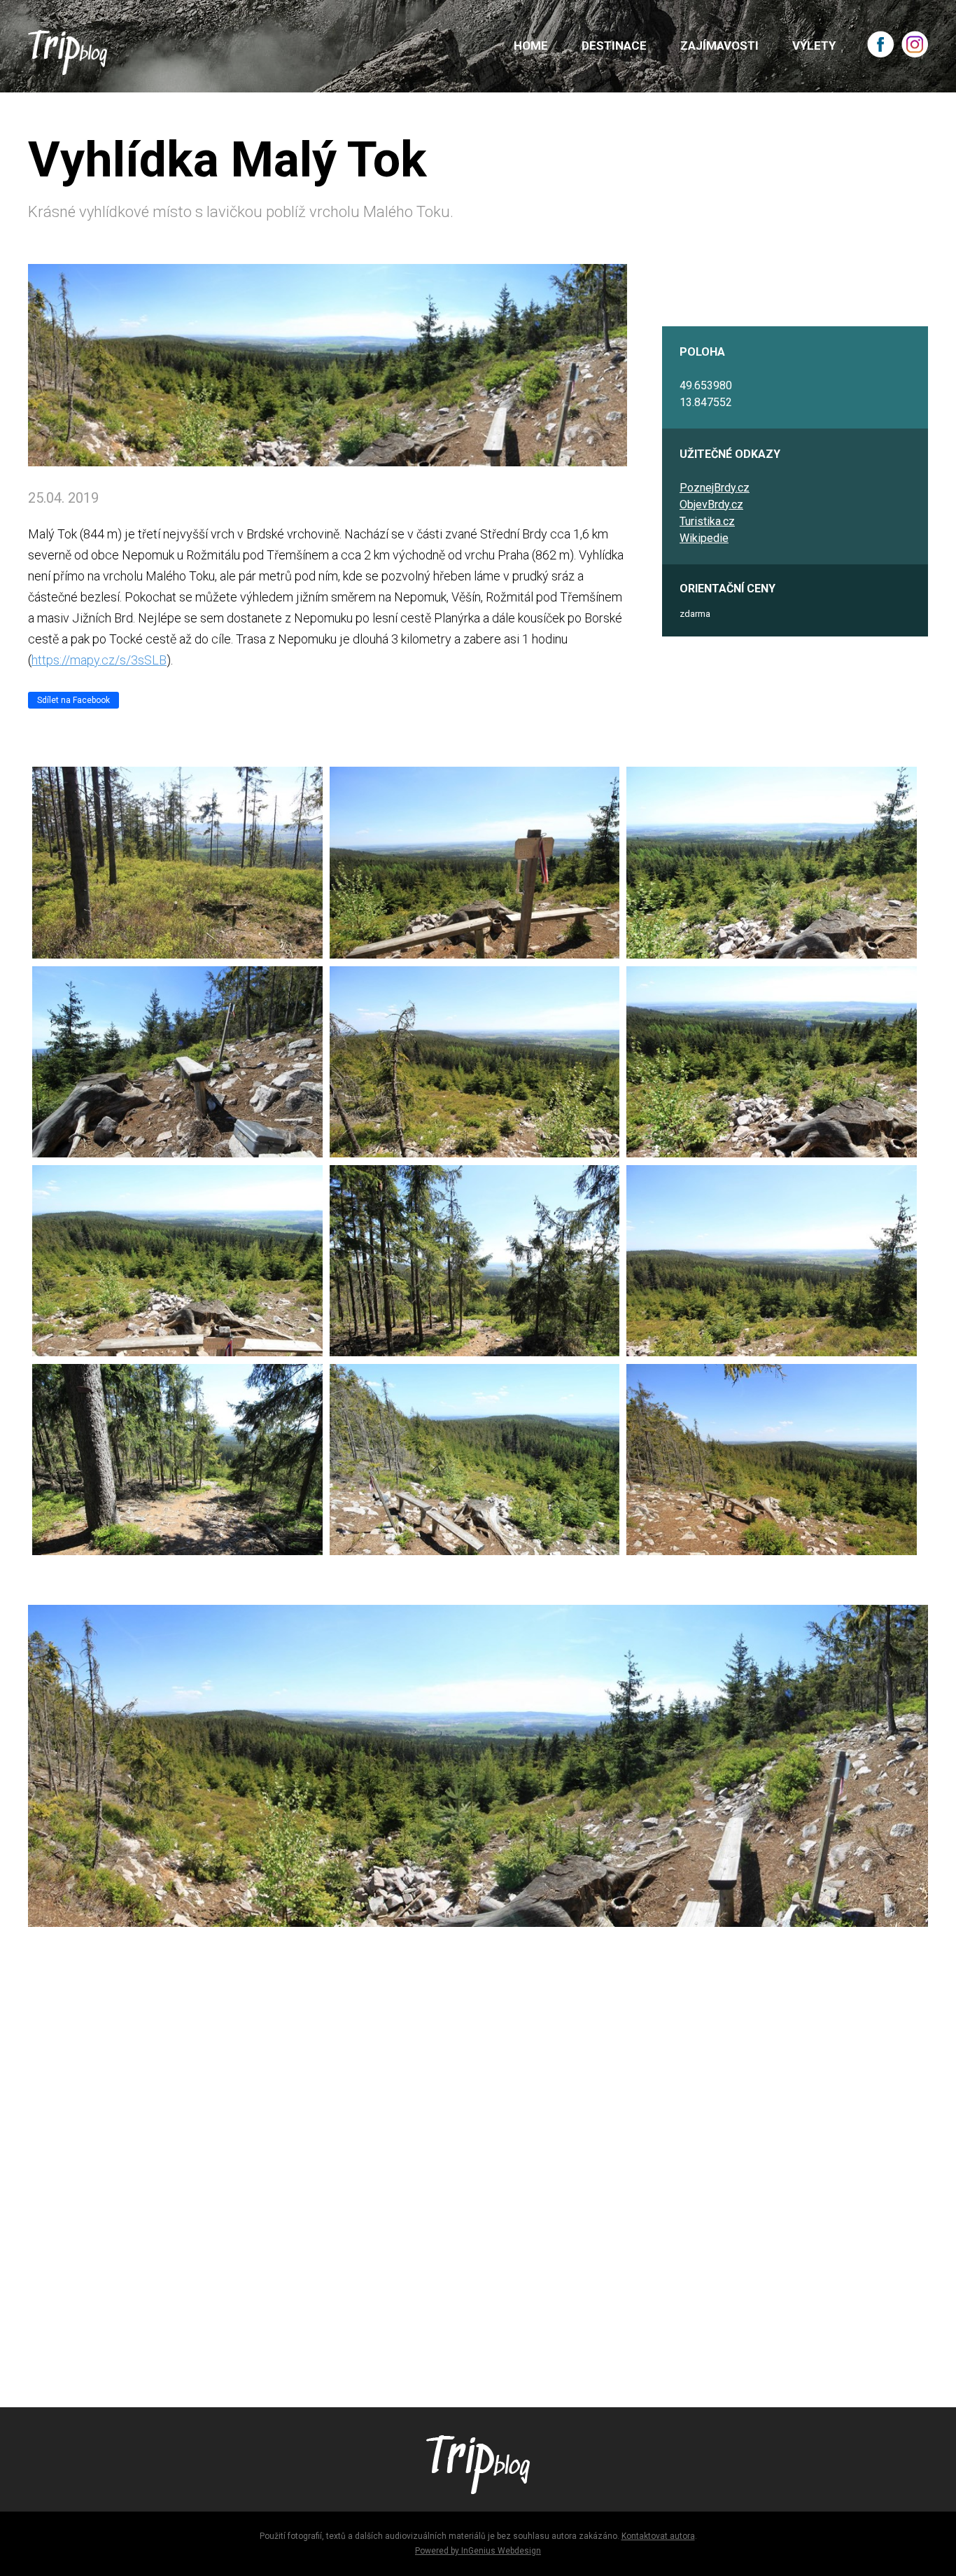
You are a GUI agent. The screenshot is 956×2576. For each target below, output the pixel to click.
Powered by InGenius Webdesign (478, 2551)
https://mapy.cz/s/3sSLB (99, 660)
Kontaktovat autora (658, 2536)
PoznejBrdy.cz (715, 488)
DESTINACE (614, 46)
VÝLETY (814, 46)
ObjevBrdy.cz (711, 504)
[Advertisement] (448, 2178)
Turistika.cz (707, 521)
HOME (531, 46)
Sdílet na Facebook (73, 700)
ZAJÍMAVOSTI (719, 46)
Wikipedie (704, 538)
